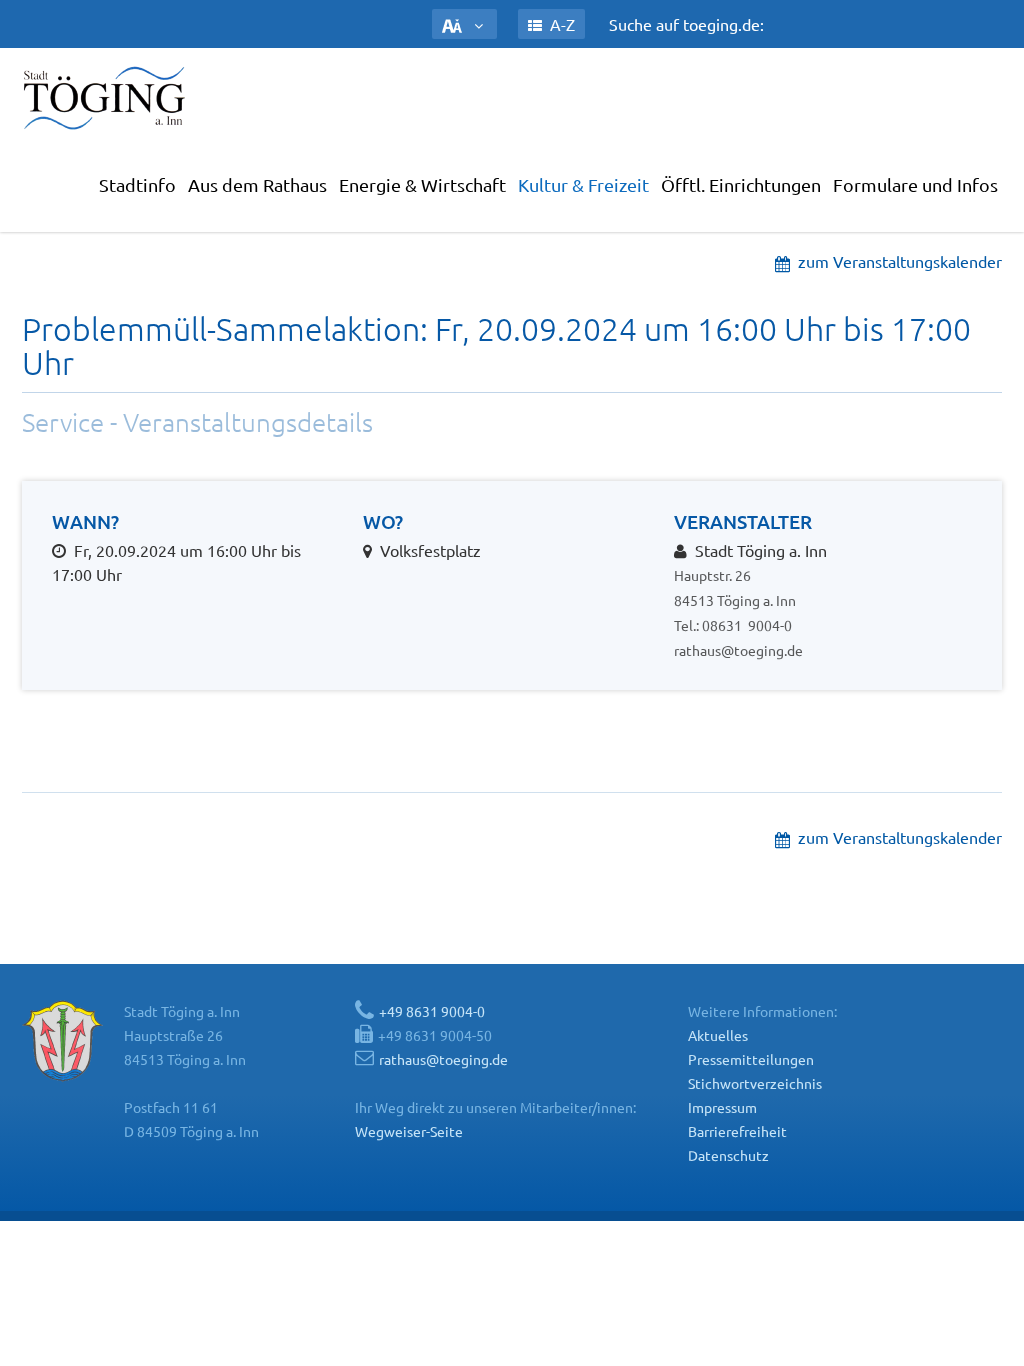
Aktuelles (718, 1035)
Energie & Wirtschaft (422, 184)
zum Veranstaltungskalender (896, 261)
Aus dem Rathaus (257, 184)
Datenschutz (728, 1155)
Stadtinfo (137, 184)
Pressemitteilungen (751, 1059)
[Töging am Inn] (107, 97)
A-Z (560, 24)
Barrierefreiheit (737, 1131)
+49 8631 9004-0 (432, 1011)
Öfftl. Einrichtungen (741, 184)
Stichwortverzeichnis (755, 1083)
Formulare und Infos (915, 184)
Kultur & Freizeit (583, 184)
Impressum (722, 1107)
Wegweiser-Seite (409, 1131)
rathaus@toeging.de (738, 650)
